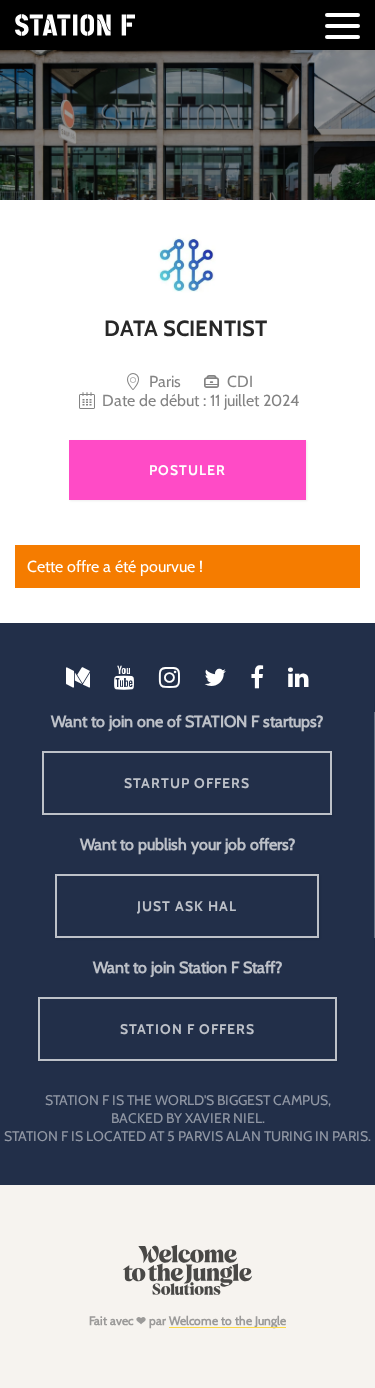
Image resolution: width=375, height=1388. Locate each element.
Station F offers (187, 1029)
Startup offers (187, 783)
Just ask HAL (187, 906)
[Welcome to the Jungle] (187, 1290)
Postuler (187, 470)
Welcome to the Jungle (227, 1320)
